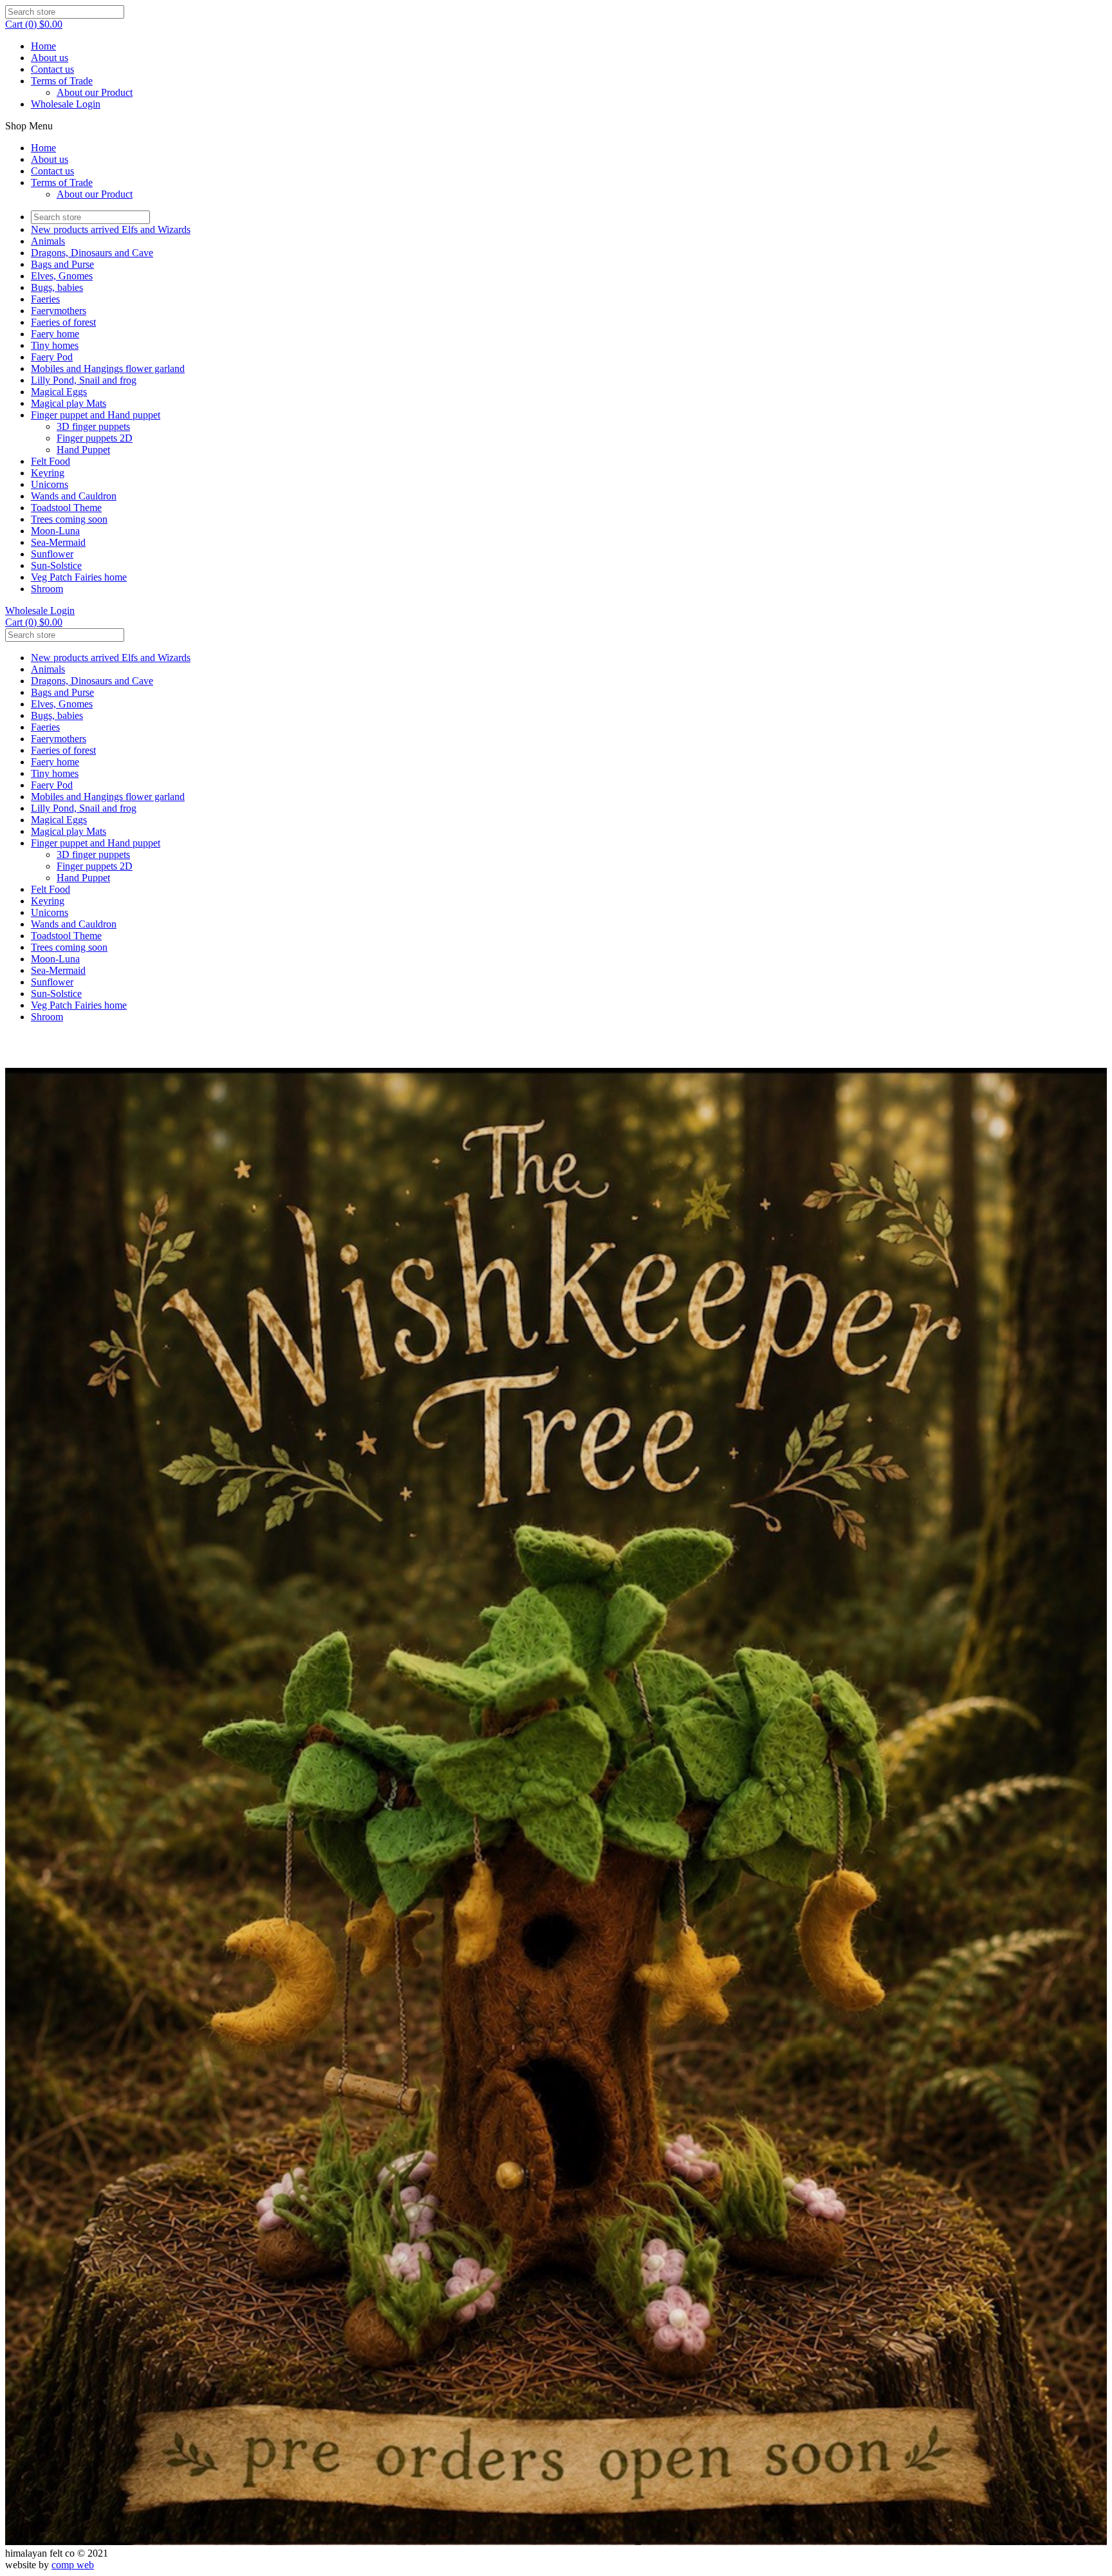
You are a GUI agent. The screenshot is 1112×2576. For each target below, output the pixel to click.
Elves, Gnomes (62, 276)
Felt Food (51, 461)
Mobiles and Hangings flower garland (108, 369)
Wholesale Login (66, 104)
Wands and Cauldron (74, 496)
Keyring (48, 473)
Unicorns (50, 484)
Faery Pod (52, 357)
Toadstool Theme (66, 508)
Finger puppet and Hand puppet (96, 415)
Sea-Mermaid (58, 542)
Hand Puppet (83, 450)
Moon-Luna (55, 531)
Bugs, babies (57, 287)
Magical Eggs (59, 392)
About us (50, 58)
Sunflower (52, 554)
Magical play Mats (69, 403)
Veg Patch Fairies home (79, 577)
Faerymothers (59, 311)
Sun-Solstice (56, 565)
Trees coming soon (69, 519)
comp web (73, 2565)
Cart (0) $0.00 (34, 24)
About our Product (95, 92)
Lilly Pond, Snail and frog (84, 380)
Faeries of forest (63, 322)
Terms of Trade (62, 81)
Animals (48, 241)
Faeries (45, 299)
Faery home (55, 334)
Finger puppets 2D (95, 438)
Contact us (52, 69)
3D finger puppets (93, 426)
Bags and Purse (62, 264)
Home (43, 46)
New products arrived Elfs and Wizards (111, 229)
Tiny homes (55, 345)
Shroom (47, 589)
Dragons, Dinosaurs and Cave (92, 253)
